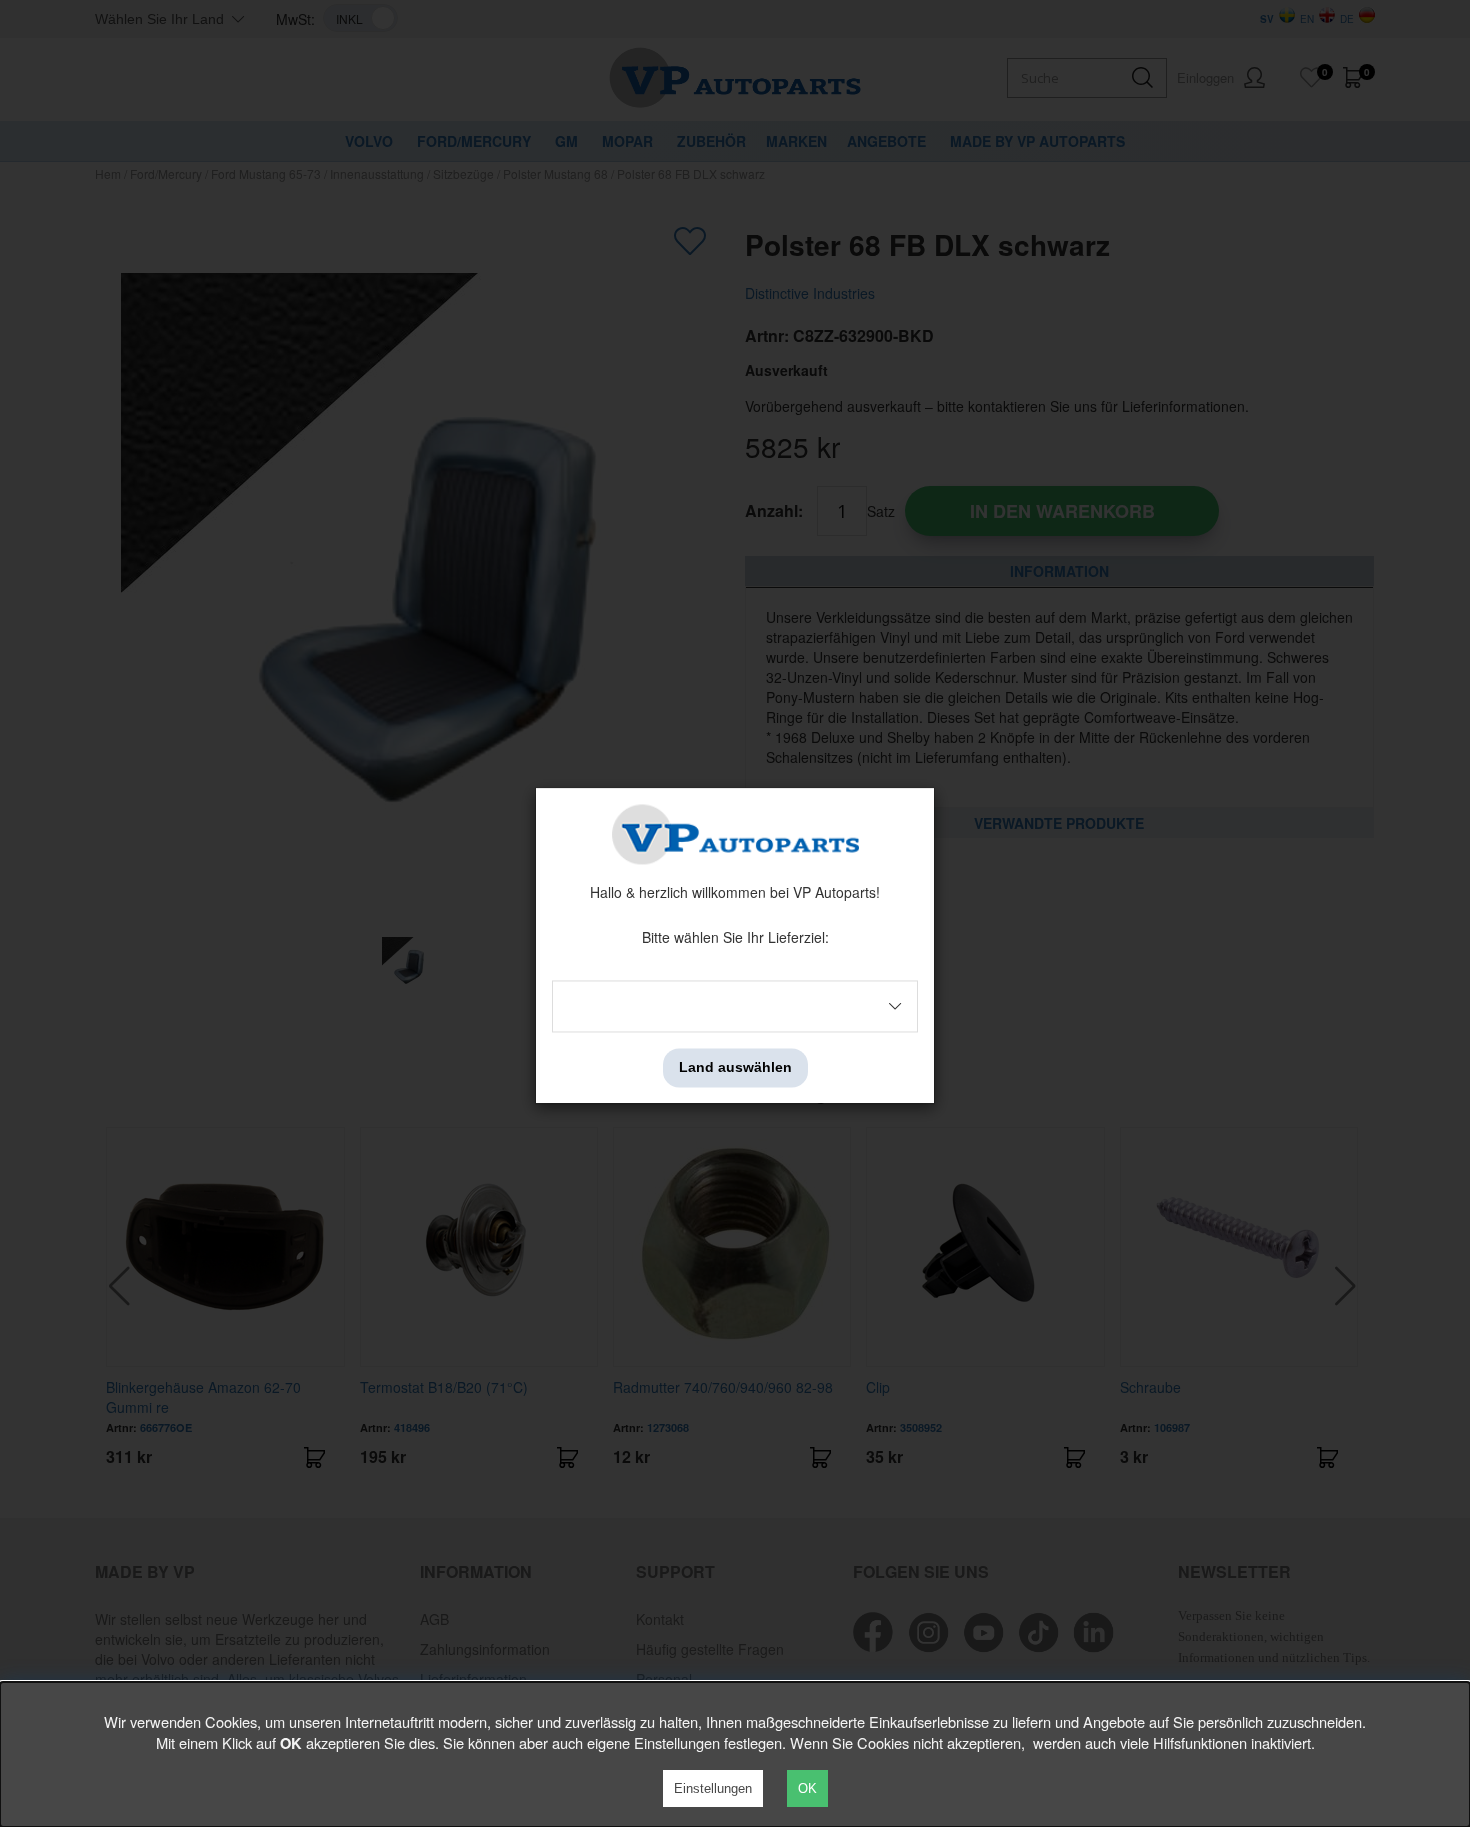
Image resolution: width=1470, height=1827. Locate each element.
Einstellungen (713, 1788)
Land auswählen (735, 1068)
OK (807, 1788)
